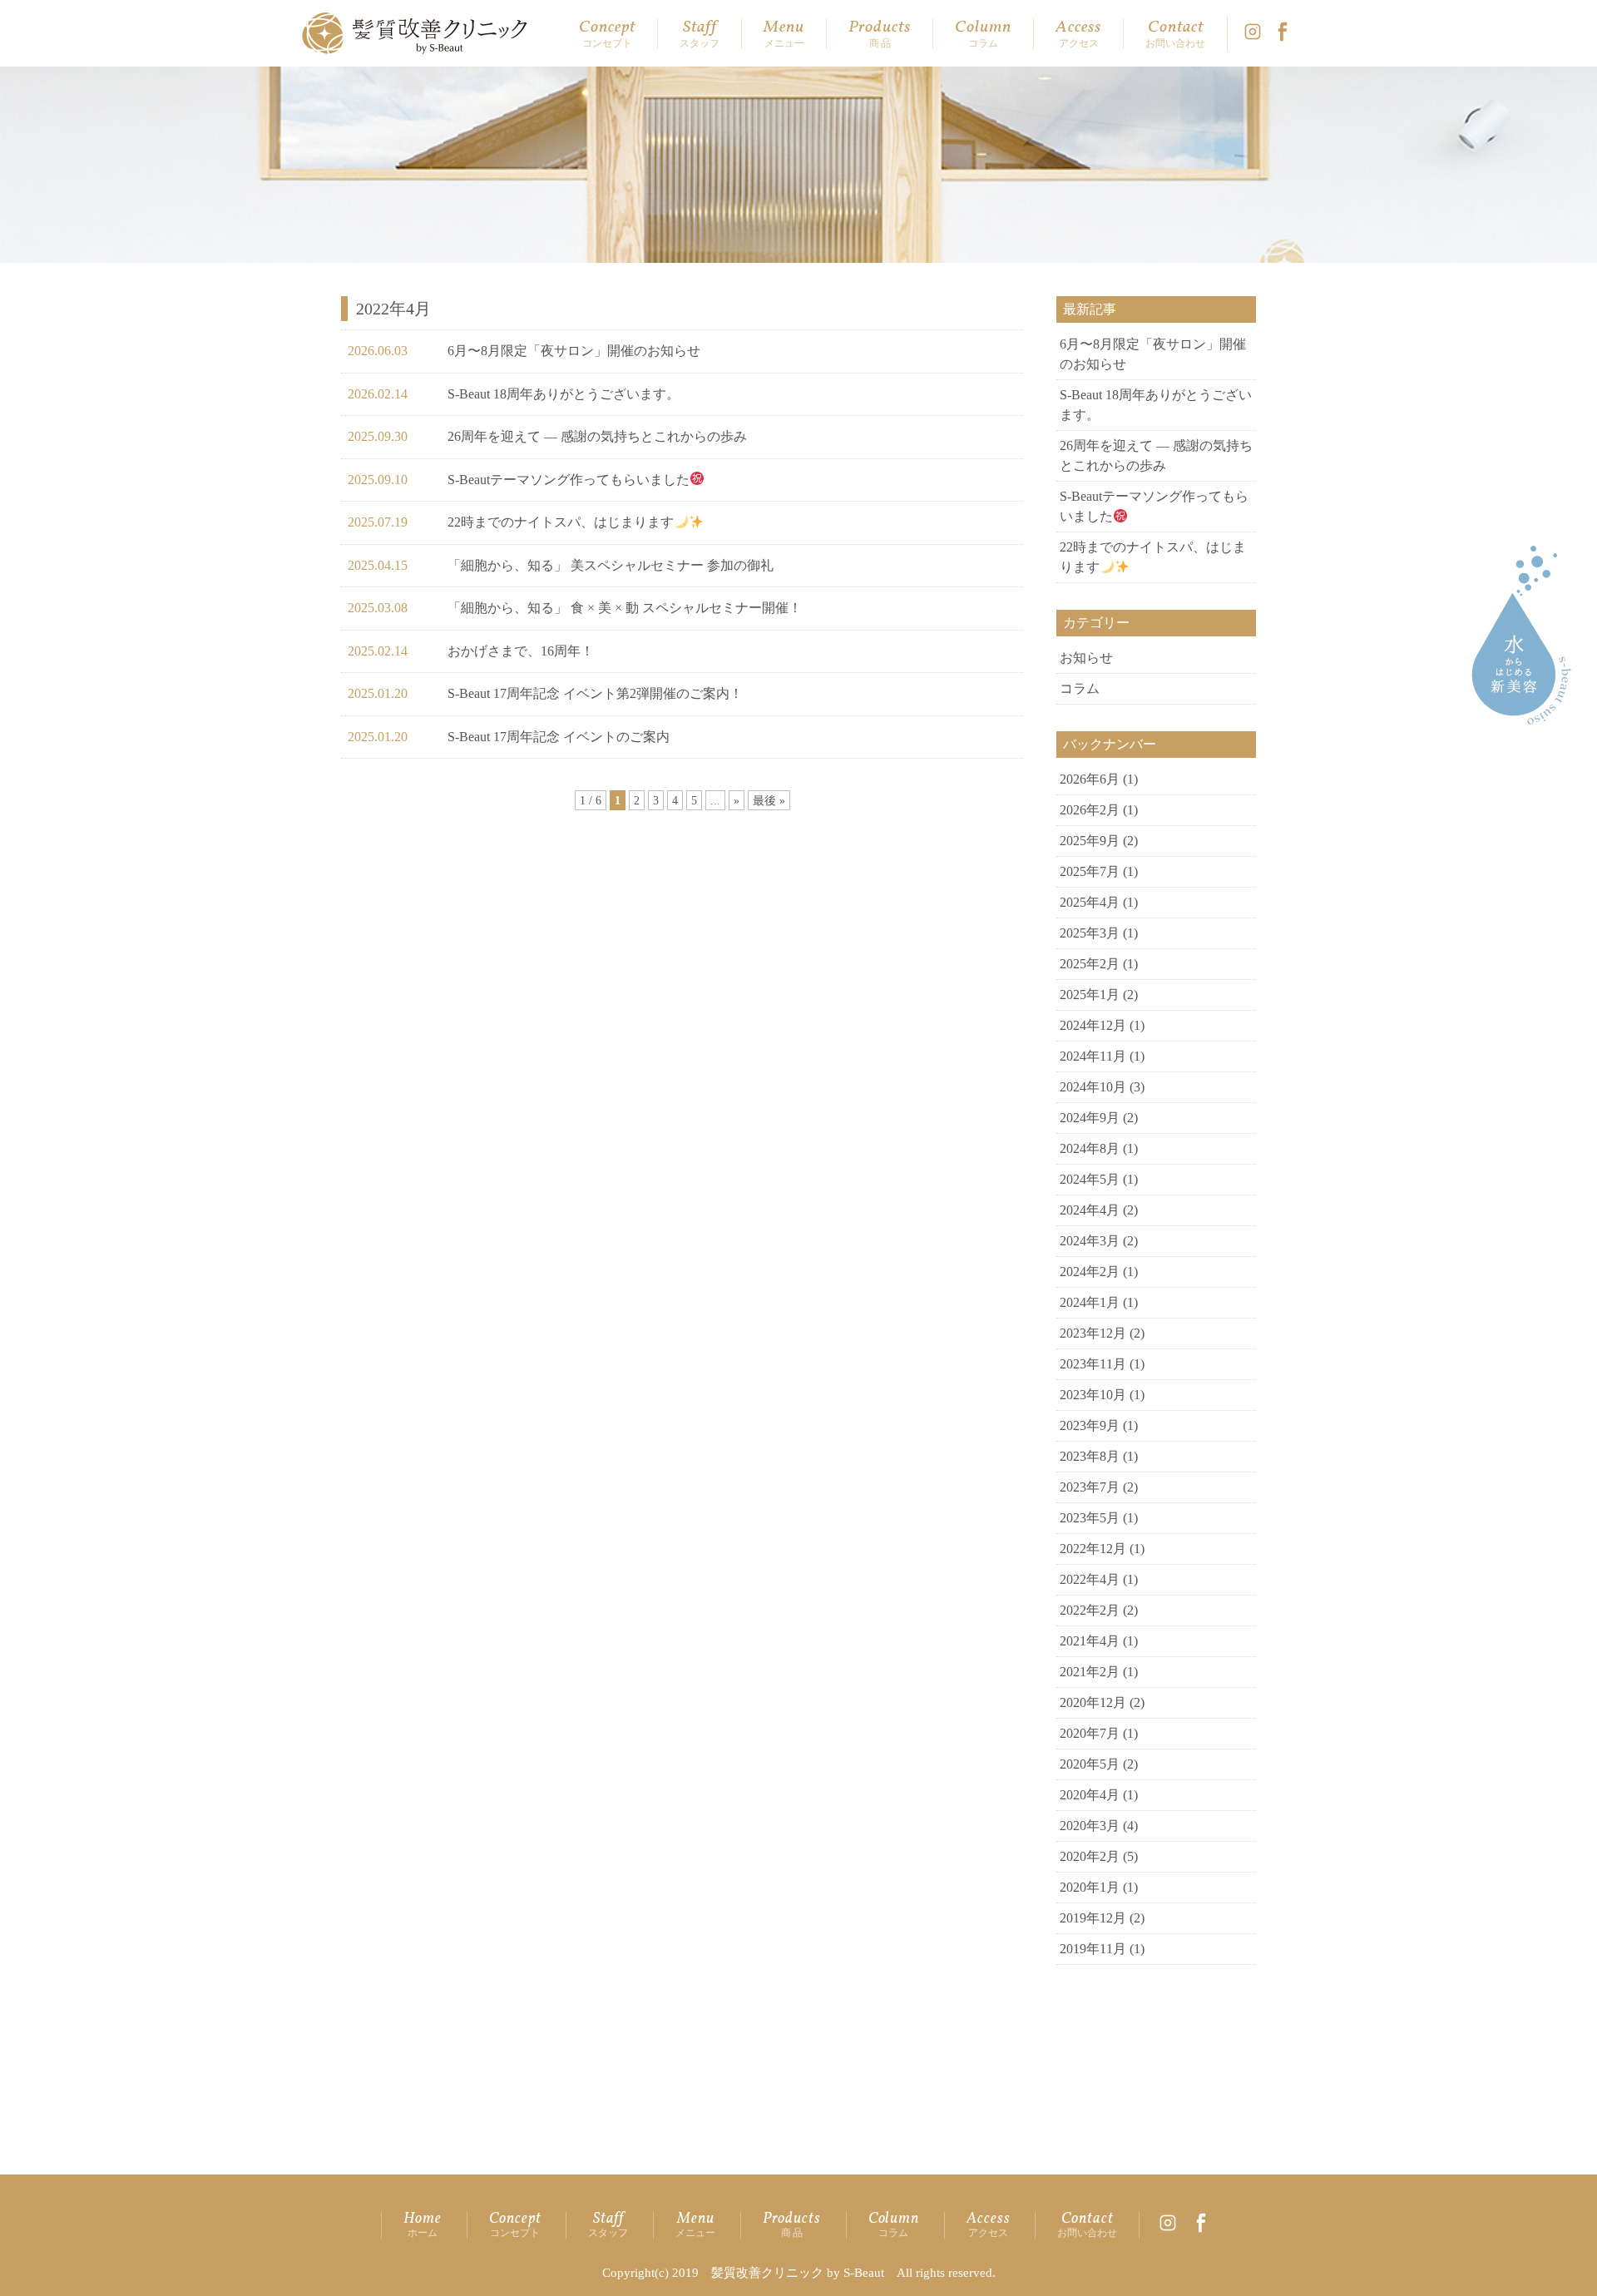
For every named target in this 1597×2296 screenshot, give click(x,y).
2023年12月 (1093, 1333)
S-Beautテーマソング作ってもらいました (569, 480)
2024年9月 (1090, 1118)
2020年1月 (1090, 1887)
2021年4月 (1090, 1641)
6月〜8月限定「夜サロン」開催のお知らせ (574, 351)
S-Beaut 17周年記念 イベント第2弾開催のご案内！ (595, 693)
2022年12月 (1093, 1549)
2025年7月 (1090, 871)
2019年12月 (1093, 1918)
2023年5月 (1090, 1518)
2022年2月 (1090, 1610)
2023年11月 (1093, 1364)
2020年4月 (1090, 1795)
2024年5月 (1090, 1179)
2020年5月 (1090, 1764)
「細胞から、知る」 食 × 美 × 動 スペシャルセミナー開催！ (625, 608)
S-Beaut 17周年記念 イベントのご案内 (559, 737)
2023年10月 (1093, 1395)
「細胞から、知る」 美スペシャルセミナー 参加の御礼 (611, 565)
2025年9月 (1090, 841)
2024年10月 (1093, 1087)
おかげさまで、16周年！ (521, 651)
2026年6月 (1090, 779)
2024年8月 (1090, 1148)
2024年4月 (1090, 1210)
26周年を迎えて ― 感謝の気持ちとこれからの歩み (597, 436)
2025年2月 (1090, 964)
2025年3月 (1090, 933)
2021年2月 (1090, 1672)
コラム (1080, 688)
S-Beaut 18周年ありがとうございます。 (564, 394)
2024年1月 (1090, 1302)
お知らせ (1086, 658)
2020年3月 (1090, 1826)
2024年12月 (1093, 1025)
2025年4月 (1090, 902)
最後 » (769, 800)
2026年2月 (1090, 810)
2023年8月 (1090, 1456)
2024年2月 (1090, 1272)
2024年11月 (1093, 1056)
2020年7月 (1090, 1733)
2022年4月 (1090, 1579)
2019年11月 (1093, 1949)
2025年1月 (1090, 995)
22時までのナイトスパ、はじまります (561, 522)
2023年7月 (1090, 1487)
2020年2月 (1090, 1856)
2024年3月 (1090, 1241)
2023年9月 (1090, 1425)
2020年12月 (1093, 1702)
